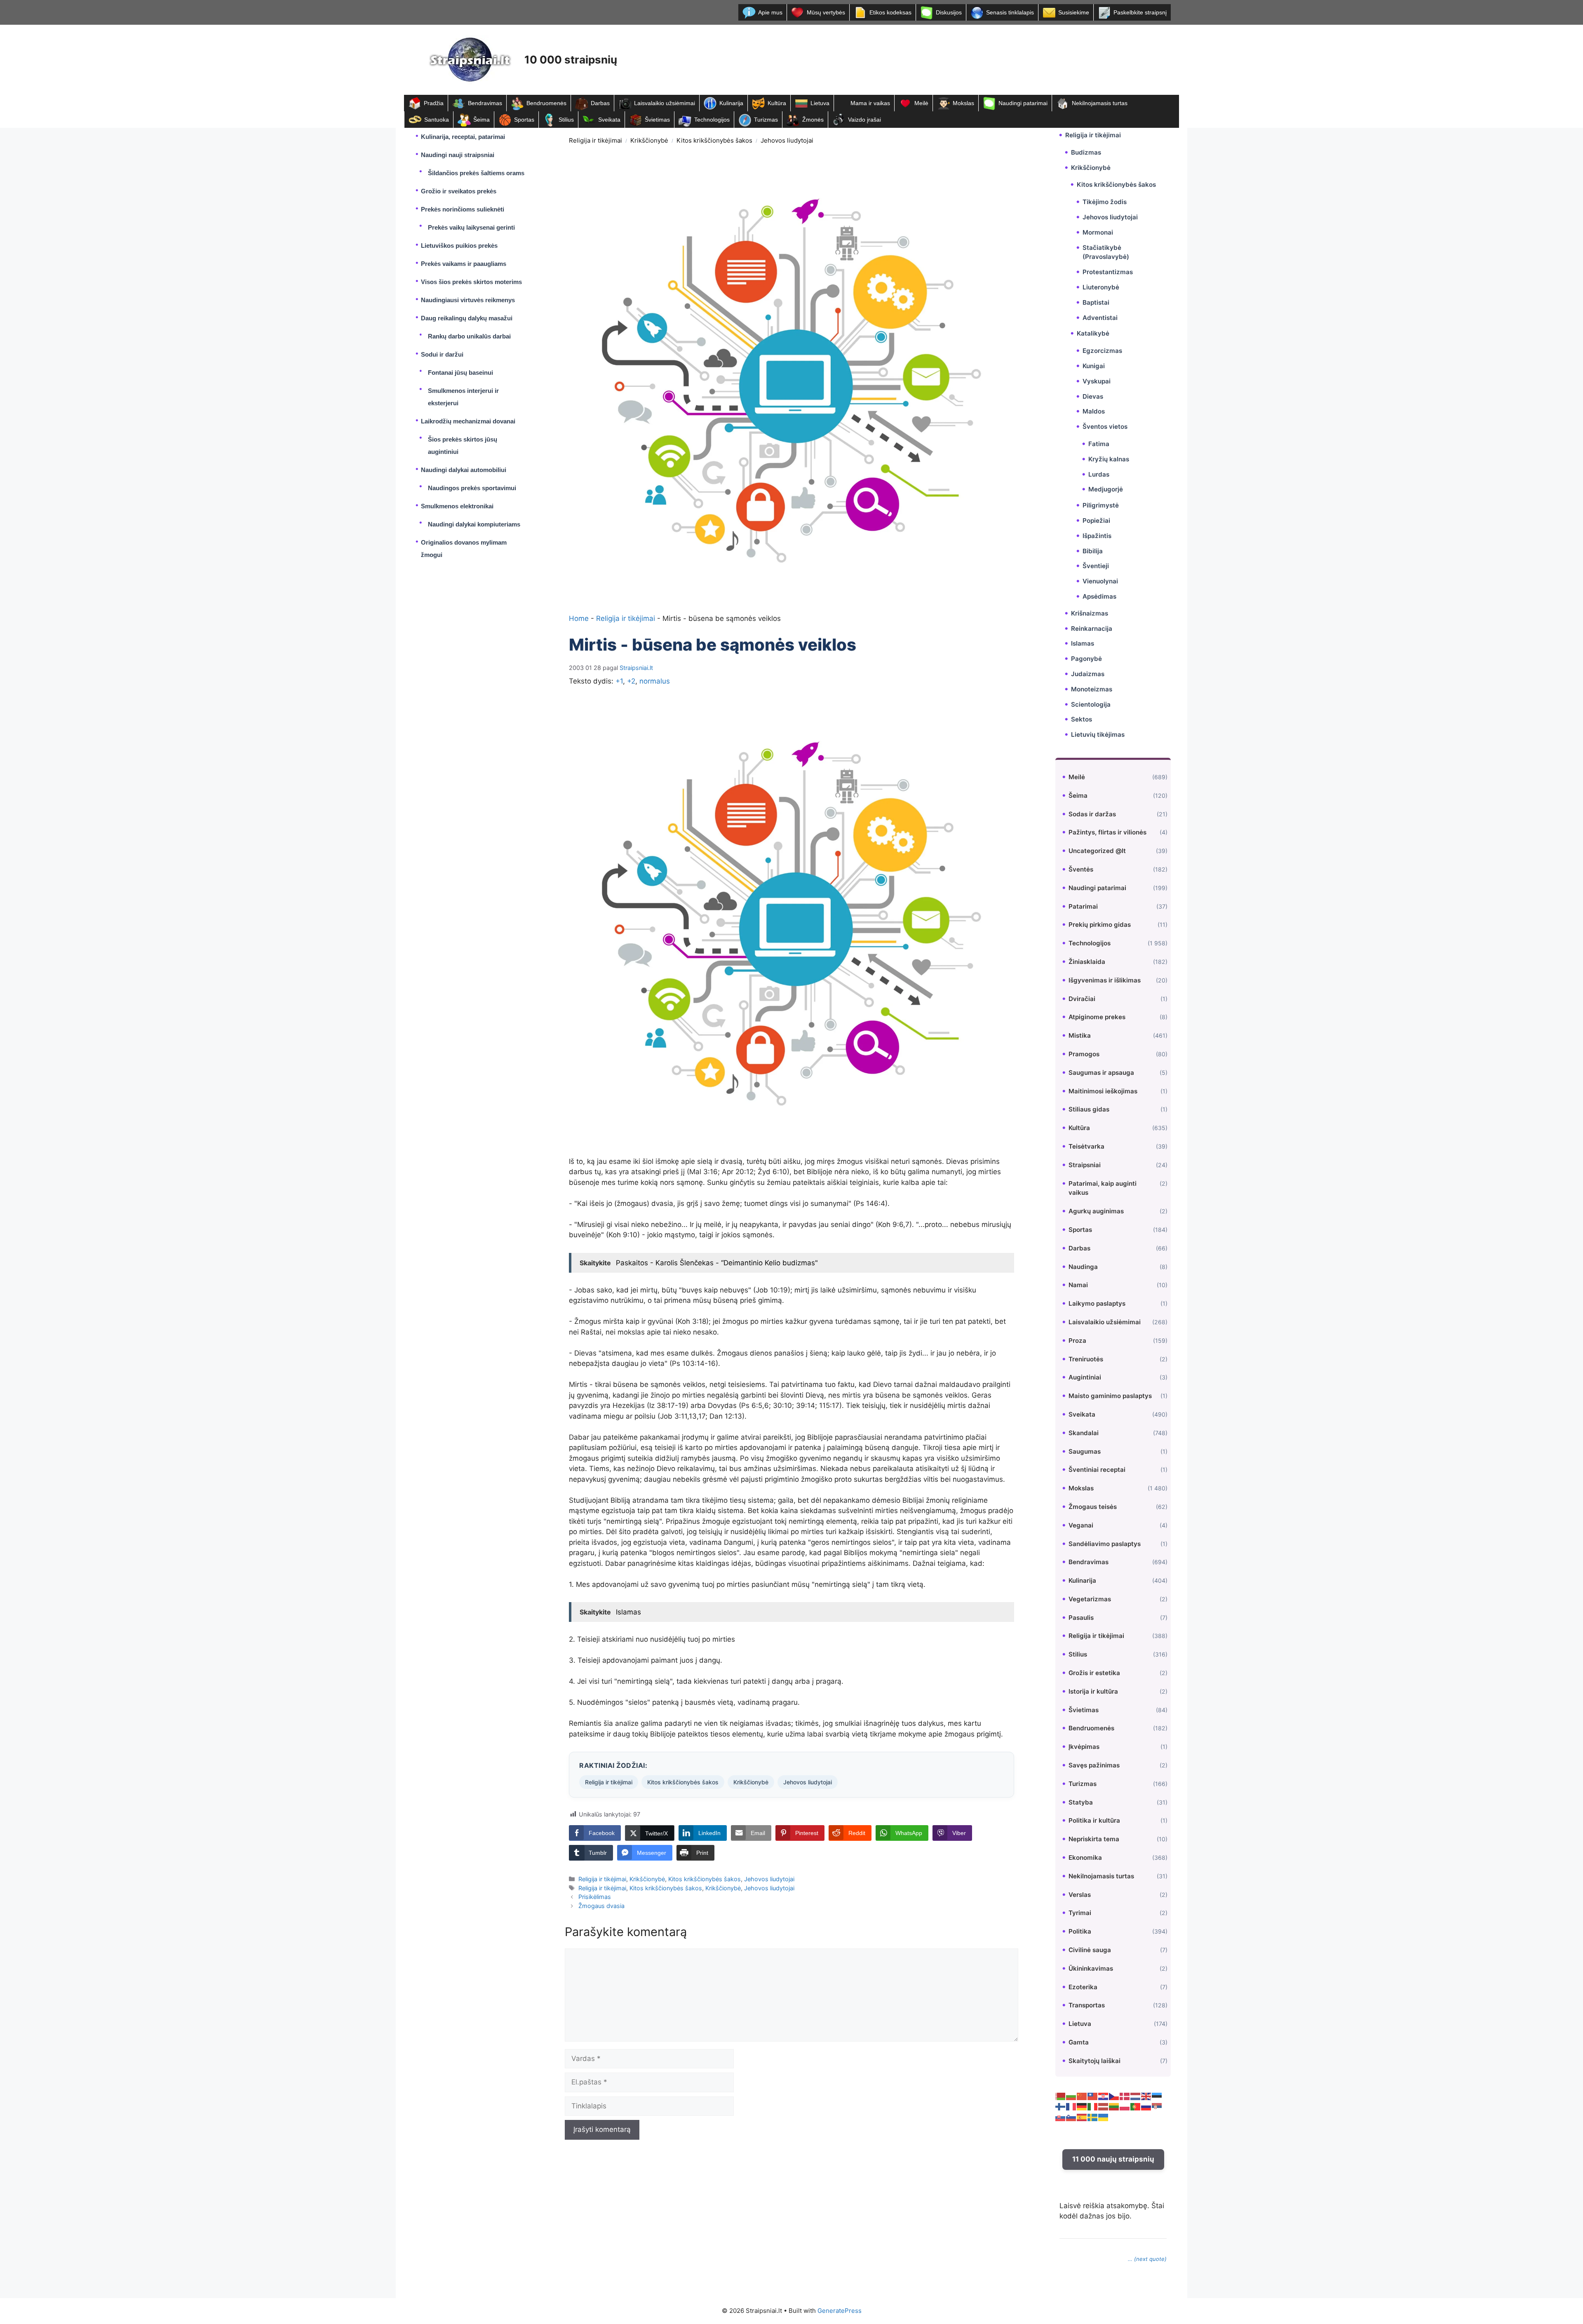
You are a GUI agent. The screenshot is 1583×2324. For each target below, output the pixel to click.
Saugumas (1085, 1451)
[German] (1082, 2106)
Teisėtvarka (1086, 1146)
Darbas (600, 103)
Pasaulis (1081, 1618)
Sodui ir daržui (442, 354)
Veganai (1081, 1525)
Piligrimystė (1101, 505)
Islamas (1083, 643)
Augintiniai (1085, 1377)
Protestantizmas (1108, 272)
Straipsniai (1085, 1165)
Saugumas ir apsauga (1101, 1073)
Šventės (1081, 869)
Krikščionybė (649, 140)
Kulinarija (731, 103)
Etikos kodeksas (890, 12)
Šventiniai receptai (1097, 1470)
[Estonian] (1157, 2096)
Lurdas (1099, 474)
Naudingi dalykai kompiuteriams (474, 524)
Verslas (1080, 1895)
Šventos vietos (1105, 426)
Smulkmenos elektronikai (457, 506)
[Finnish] (1061, 2106)
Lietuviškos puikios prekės (459, 246)
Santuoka (437, 120)
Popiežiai (1096, 520)
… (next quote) (1147, 2259)
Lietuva (820, 103)
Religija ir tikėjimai (595, 140)
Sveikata (609, 120)
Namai (1078, 1285)
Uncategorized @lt (1097, 851)
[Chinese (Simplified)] (1082, 2096)
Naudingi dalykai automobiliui (464, 470)
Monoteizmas (1092, 689)
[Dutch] (1136, 2096)
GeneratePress (840, 2311)
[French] (1071, 2106)
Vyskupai (1097, 381)
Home (579, 618)
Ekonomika (1085, 1858)
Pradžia (434, 103)
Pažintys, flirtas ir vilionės (1107, 832)
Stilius (566, 120)
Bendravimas (485, 103)
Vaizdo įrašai (864, 120)
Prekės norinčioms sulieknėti (463, 209)
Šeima (481, 120)
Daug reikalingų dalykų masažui (467, 318)
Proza (1077, 1341)
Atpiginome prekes (1097, 1017)
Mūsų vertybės (826, 12)
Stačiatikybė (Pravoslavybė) (1106, 252)
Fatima (1099, 444)
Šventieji (1096, 566)
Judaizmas (1088, 674)
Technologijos (712, 120)
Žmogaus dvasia (601, 1906)
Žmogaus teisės (1093, 1507)
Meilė (921, 103)
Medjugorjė (1106, 489)
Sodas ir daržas (1092, 814)
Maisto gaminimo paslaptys (1110, 1396)
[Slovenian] (1071, 2117)
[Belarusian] (1061, 2096)
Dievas (1093, 396)
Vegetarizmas (1090, 1599)
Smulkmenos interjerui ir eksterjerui (463, 397)
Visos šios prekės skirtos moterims (471, 282)
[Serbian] (1157, 2106)
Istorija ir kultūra (1093, 1691)
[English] (1146, 2096)
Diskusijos (949, 12)
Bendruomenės (546, 103)
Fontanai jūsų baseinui (460, 372)
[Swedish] (1093, 2117)
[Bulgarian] (1071, 2096)
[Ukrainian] (1104, 2117)
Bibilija (1093, 551)
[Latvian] (1104, 2106)
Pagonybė (1086, 659)
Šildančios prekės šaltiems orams (476, 173)
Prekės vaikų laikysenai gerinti (471, 227)
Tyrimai (1080, 1913)
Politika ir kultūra (1094, 1820)
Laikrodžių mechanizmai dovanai (468, 421)
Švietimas (657, 120)
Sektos (1082, 719)
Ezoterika (1083, 1987)
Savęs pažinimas (1094, 1765)
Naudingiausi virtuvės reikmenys (468, 300)
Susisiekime (1074, 12)
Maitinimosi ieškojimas (1103, 1091)
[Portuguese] (1136, 2106)
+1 (619, 681)
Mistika (1080, 1035)
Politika (1080, 1931)
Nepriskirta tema (1094, 1839)
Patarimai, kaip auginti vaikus (1103, 1188)
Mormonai (1098, 232)
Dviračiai (1082, 999)
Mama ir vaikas (870, 103)
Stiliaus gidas (1089, 1109)
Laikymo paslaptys (1097, 1303)
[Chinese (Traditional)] (1093, 2096)
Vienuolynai (1100, 581)
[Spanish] (1082, 2117)
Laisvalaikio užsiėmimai (665, 103)
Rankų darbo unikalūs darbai (469, 336)
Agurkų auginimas (1096, 1211)
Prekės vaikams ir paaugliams (464, 264)
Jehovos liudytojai (787, 140)
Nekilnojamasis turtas (1100, 103)
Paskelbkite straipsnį (1140, 12)
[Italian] (1093, 2106)
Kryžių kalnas (1109, 459)
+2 (631, 681)
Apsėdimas (1099, 596)
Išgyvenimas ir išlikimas (1105, 980)
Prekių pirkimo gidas (1100, 925)
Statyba (1081, 1802)
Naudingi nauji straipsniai (458, 155)
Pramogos (1084, 1054)
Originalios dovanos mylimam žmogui (464, 549)
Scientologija (1091, 704)
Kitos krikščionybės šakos (714, 140)
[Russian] (1146, 2106)
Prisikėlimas (595, 1897)
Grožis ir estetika (1094, 1673)
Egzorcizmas (1102, 351)
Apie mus (770, 12)
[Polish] (1125, 2106)
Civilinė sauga (1090, 1950)
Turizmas (766, 120)
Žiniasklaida (1087, 962)
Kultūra (777, 103)
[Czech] (1114, 2096)
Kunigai (1094, 366)
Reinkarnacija (1092, 629)
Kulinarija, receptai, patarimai (463, 137)
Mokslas (963, 103)
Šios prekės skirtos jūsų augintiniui (463, 445)
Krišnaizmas (1090, 613)
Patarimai (1083, 906)
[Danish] (1125, 2096)
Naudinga (1083, 1267)
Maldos (1094, 411)
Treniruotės (1086, 1359)
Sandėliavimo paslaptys (1105, 1544)
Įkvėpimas (1084, 1747)
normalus (655, 681)
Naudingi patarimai (1023, 103)
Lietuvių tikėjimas (1098, 734)
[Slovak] (1061, 2117)
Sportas (524, 120)
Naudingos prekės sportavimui (472, 488)
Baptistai (1096, 302)
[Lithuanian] (1114, 2106)
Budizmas (1086, 152)
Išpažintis (1097, 536)
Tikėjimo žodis (1105, 202)
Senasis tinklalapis (1010, 12)
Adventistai (1100, 318)
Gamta (1079, 2042)
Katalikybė (1093, 333)
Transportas (1087, 2005)
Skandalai (1084, 1433)
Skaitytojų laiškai (1094, 2061)
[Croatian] (1104, 2096)
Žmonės (813, 120)
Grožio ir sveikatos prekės (459, 191)
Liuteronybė (1101, 287)
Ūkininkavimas (1091, 1968)
